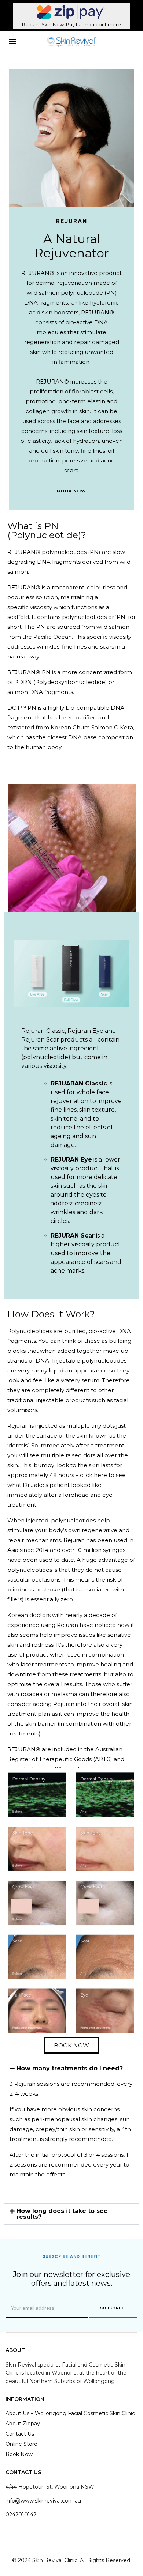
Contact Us (20, 2434)
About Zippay (23, 2424)
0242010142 (21, 2515)
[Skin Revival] (72, 42)
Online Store (21, 2444)
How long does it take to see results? (62, 2214)
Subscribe (113, 2308)
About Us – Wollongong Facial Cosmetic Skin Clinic (70, 2413)
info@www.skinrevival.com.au (43, 2501)
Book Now (71, 491)
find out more (105, 24)
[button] (71, 2069)
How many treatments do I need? (70, 2068)
